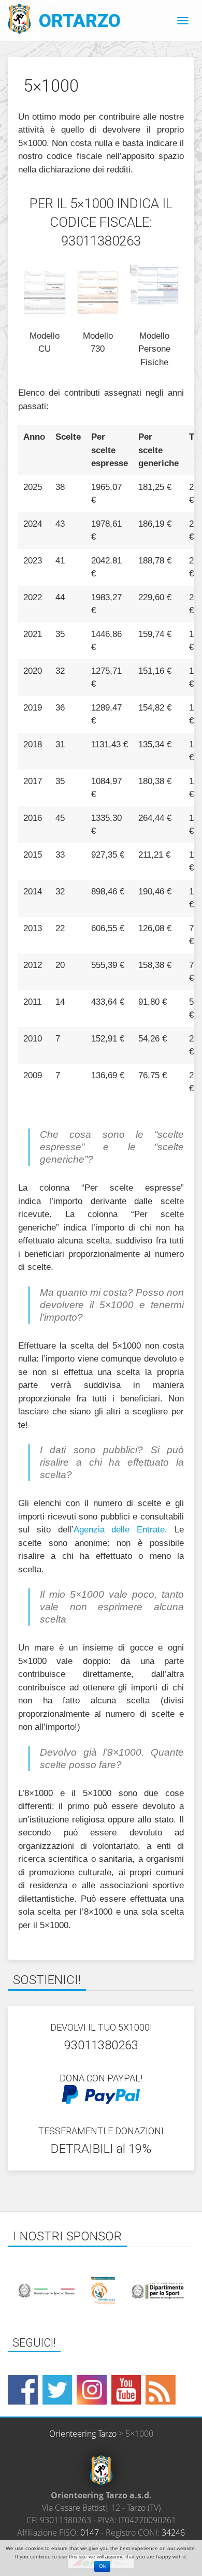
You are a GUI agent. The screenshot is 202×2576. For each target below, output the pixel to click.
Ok (102, 2566)
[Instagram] (92, 2390)
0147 (90, 2532)
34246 (173, 2532)
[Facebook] (23, 2390)
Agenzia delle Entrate (119, 1530)
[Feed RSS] (161, 2390)
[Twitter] (57, 2390)
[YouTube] (126, 2390)
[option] (101, 2291)
